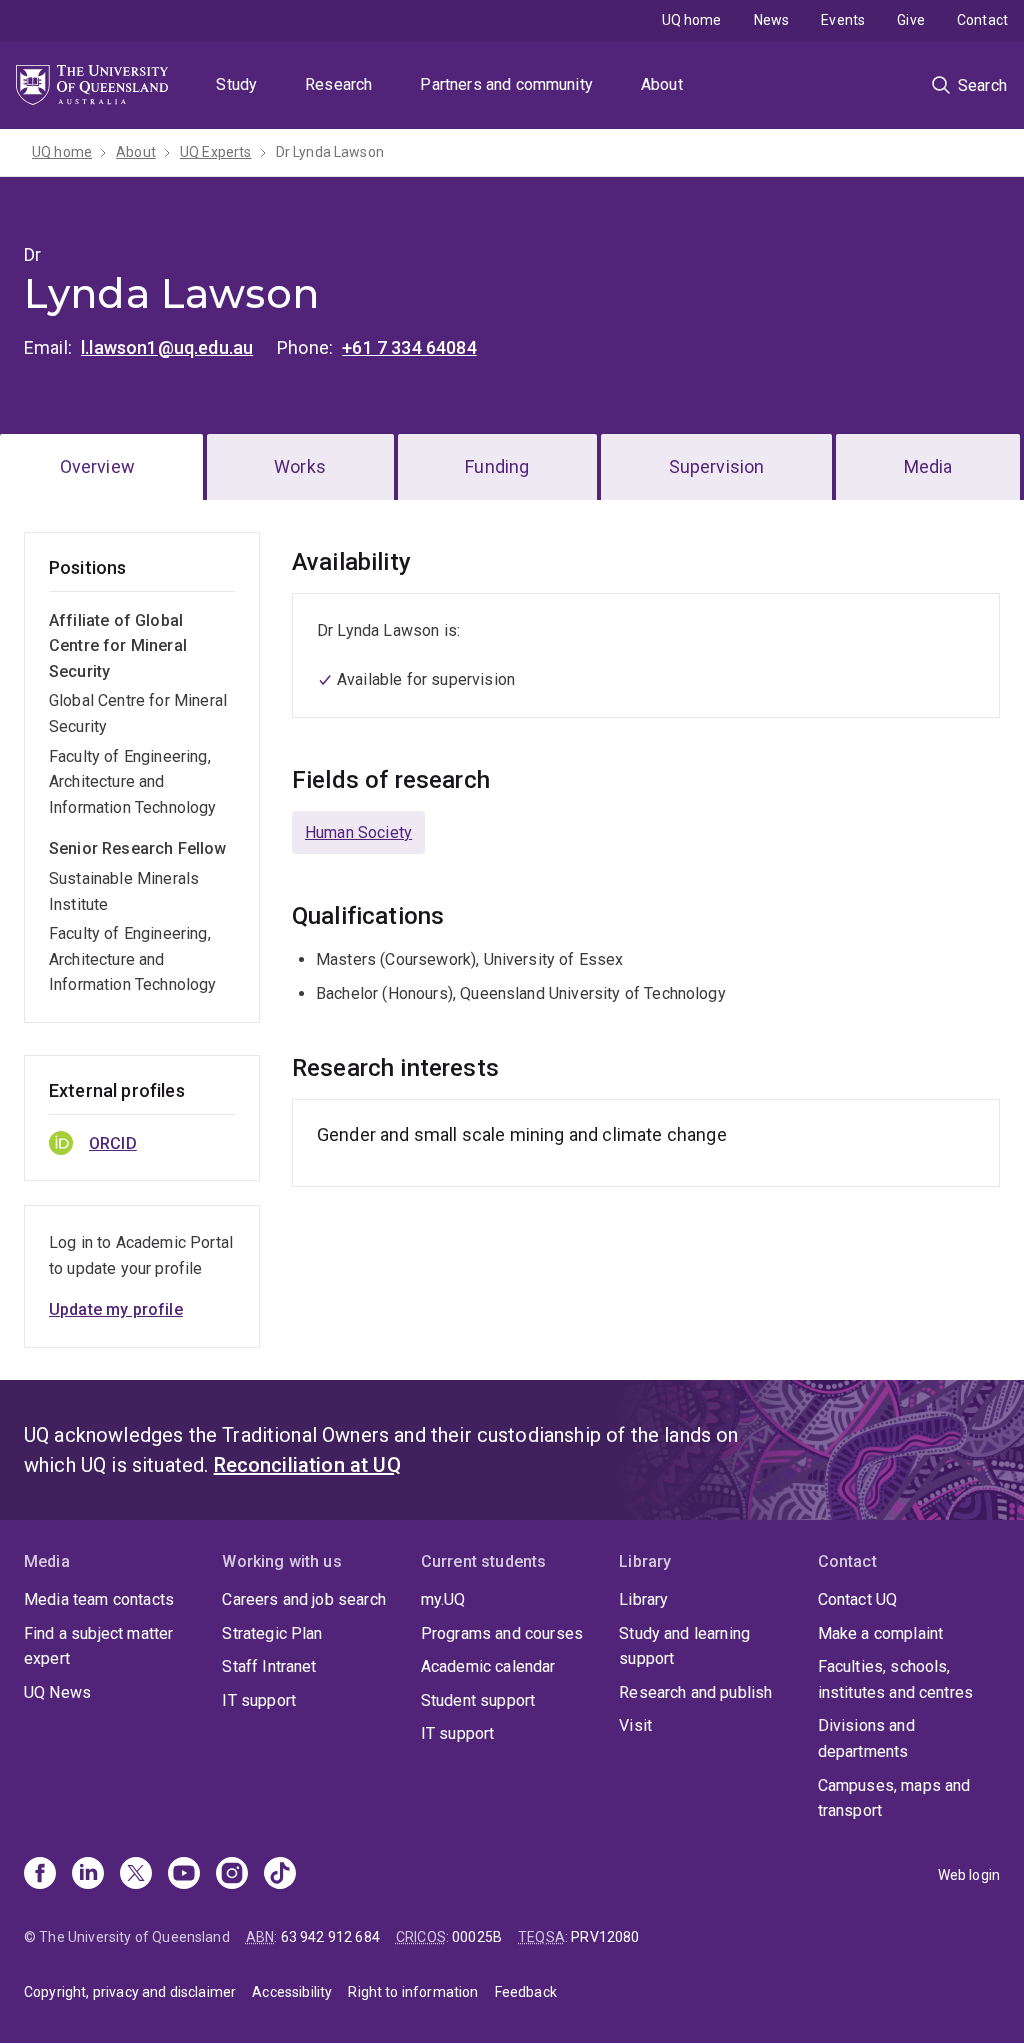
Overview (97, 466)
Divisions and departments (866, 1738)
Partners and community (506, 84)
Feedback (526, 1992)
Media (928, 466)
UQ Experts (216, 152)
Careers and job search (304, 1599)
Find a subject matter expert (98, 1646)
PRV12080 (605, 1937)
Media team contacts (99, 1599)
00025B (477, 1937)
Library (643, 1599)
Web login (969, 1875)
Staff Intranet (269, 1666)
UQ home (692, 20)
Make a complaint (881, 1633)
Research (338, 84)
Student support (478, 1700)
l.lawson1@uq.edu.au (167, 347)
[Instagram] (232, 1875)
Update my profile (116, 1309)
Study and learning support (684, 1646)
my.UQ (443, 1599)
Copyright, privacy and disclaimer (130, 1992)
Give (911, 20)
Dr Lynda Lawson (330, 152)
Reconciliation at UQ (307, 1465)
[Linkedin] (88, 1875)
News (772, 20)
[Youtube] (184, 1875)
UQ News (57, 1692)
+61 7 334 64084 (409, 347)
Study (236, 84)
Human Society (358, 832)
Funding (497, 466)
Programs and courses (502, 1633)
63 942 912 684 (330, 1937)
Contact (982, 20)
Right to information (413, 1992)
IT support (259, 1700)
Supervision (717, 466)
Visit (635, 1725)
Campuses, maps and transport (894, 1798)
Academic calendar (488, 1666)
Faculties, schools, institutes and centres (896, 1679)
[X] (136, 1875)
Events (843, 20)
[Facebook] (40, 1875)
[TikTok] (280, 1875)
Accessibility (292, 1992)
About (662, 84)
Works (300, 466)
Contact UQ (858, 1599)
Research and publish (695, 1692)
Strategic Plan (272, 1633)
